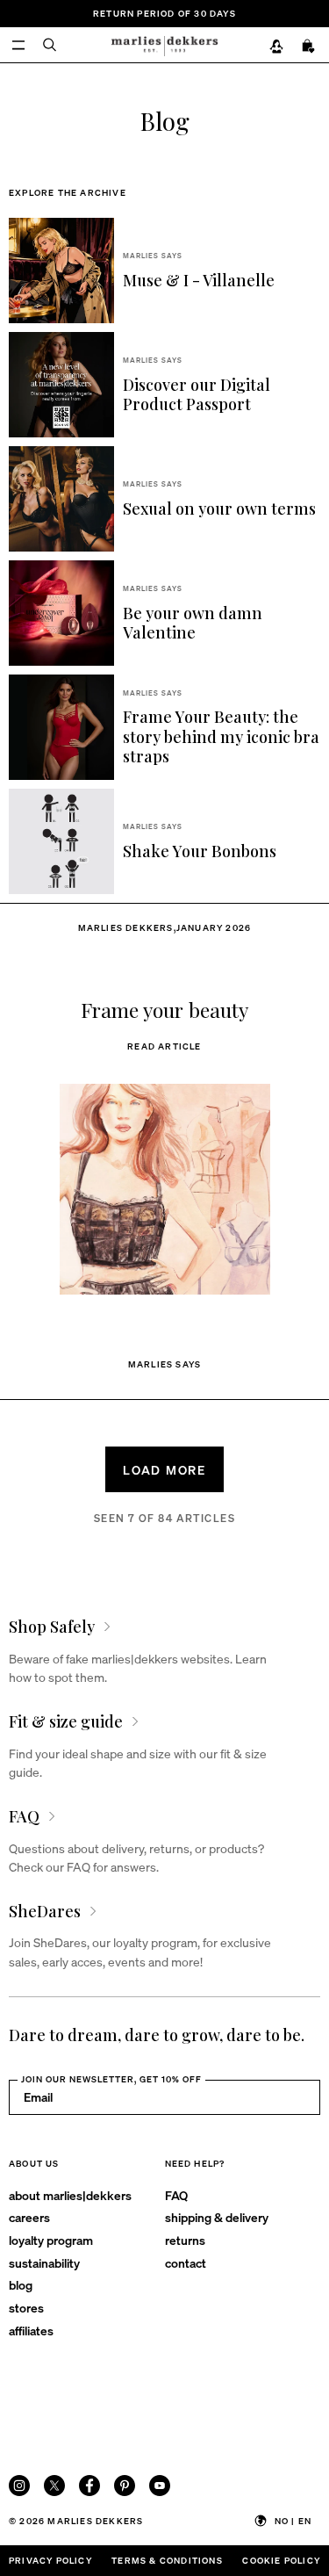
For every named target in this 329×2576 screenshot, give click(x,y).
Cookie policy (281, 2560)
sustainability (44, 2262)
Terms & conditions (167, 2560)
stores (26, 2307)
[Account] (276, 47)
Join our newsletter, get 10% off (111, 2079)
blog (21, 2284)
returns (185, 2240)
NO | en (293, 2521)
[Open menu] (18, 45)
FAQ (176, 2195)
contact (186, 2262)
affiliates (31, 2330)
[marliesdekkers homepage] (164, 45)
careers (29, 2217)
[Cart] (309, 47)
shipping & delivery (217, 2217)
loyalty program (51, 2240)
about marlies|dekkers (70, 2195)
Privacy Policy (50, 2560)
